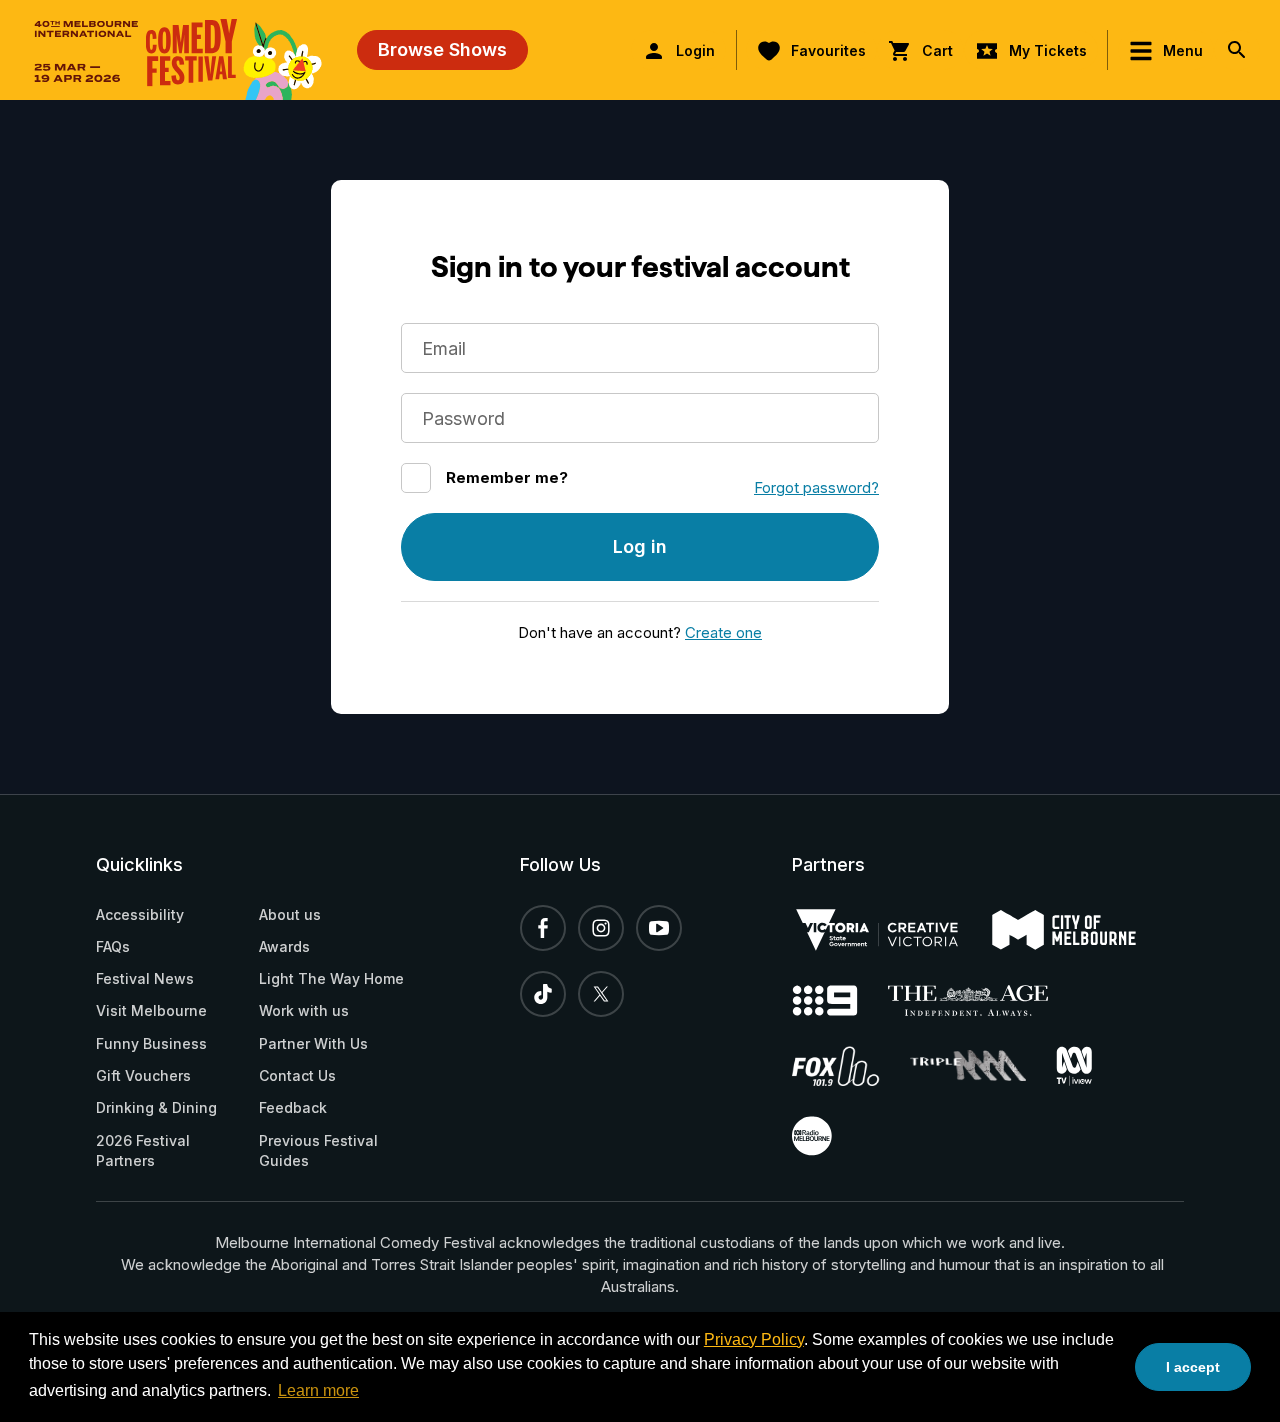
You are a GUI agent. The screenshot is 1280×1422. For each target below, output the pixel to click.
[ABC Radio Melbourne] (826, 1136)
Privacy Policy (754, 1339)
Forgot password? (816, 487)
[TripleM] (983, 1065)
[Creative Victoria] (892, 930)
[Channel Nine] (840, 1000)
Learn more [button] (318, 1390)
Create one (723, 632)
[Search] (1237, 50)
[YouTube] (659, 928)
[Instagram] (601, 928)
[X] (601, 994)
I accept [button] (1193, 1367)
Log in (640, 546)
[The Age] (983, 1000)
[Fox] (851, 1066)
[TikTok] (543, 994)
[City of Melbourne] (1079, 930)
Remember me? (507, 477)
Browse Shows (442, 49)
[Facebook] (543, 928)
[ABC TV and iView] (1089, 1066)
